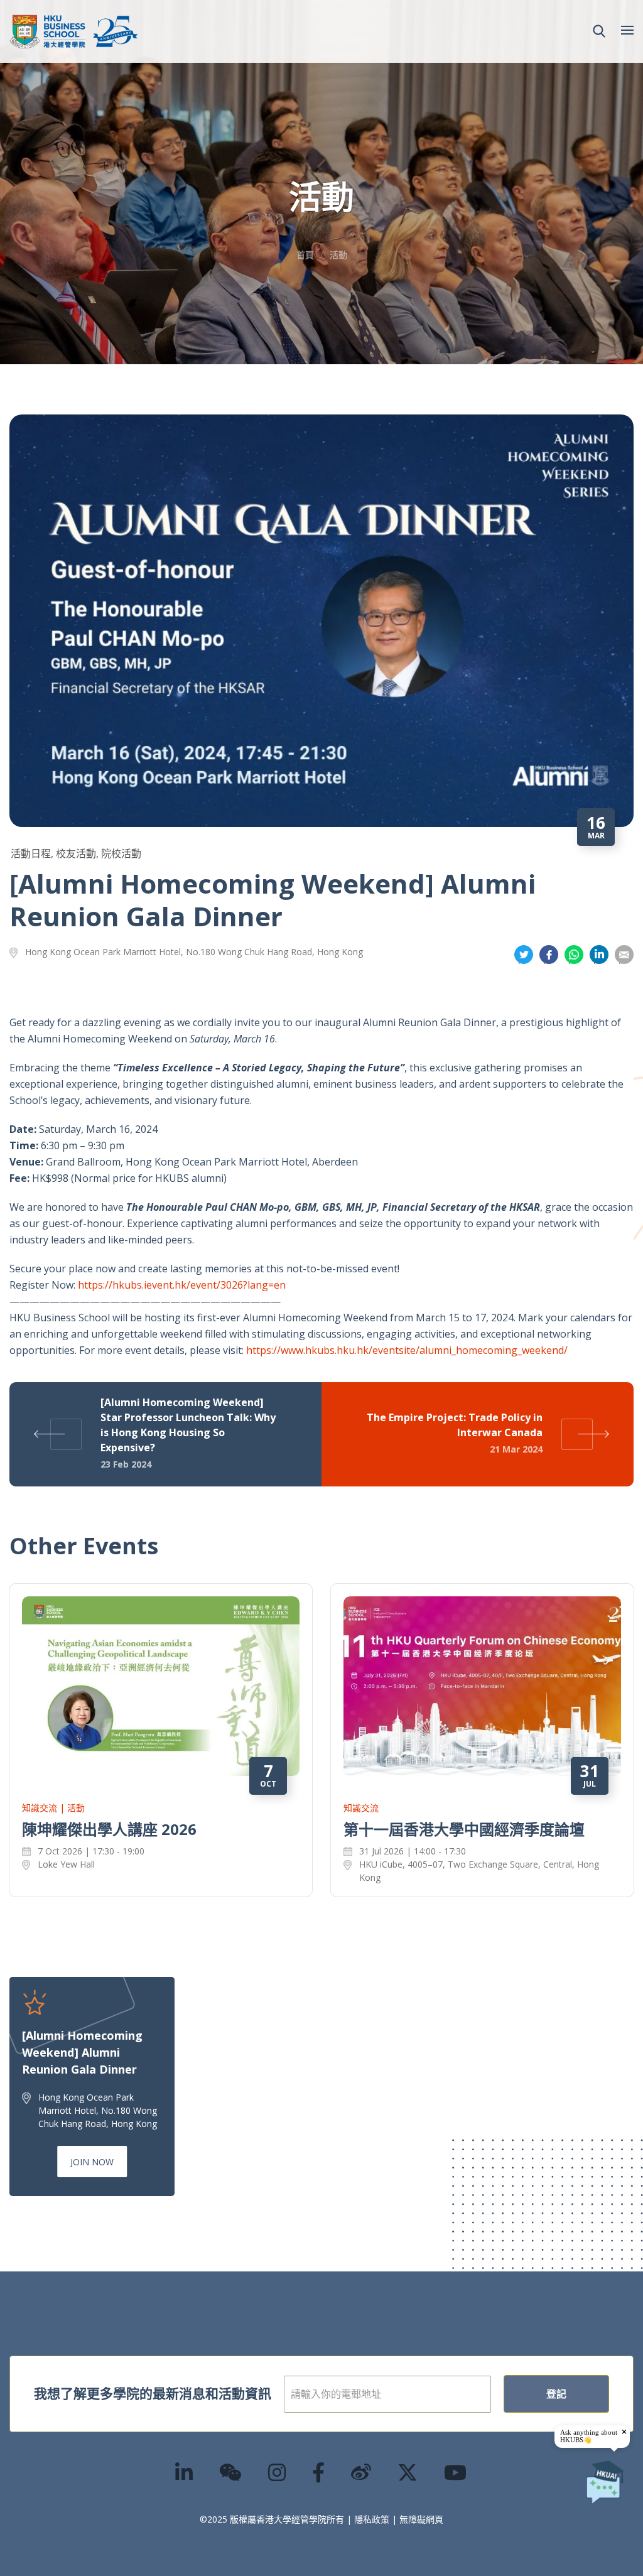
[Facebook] (319, 2472)
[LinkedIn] (185, 2472)
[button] (599, 31)
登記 (556, 2394)
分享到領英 (599, 955)
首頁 (305, 255)
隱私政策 (372, 2519)
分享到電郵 (624, 955)
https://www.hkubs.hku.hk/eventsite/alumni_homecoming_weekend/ (407, 1350)
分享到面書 (549, 955)
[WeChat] (231, 2472)
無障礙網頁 (421, 2519)
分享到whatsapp (574, 955)
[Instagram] (278, 2472)
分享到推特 (524, 955)
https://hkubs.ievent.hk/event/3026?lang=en (182, 1285)
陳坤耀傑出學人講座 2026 (109, 1829)
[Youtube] (456, 2472)
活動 (338, 255)
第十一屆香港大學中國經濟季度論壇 (464, 1829)
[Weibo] (362, 2472)
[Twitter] (408, 2472)
